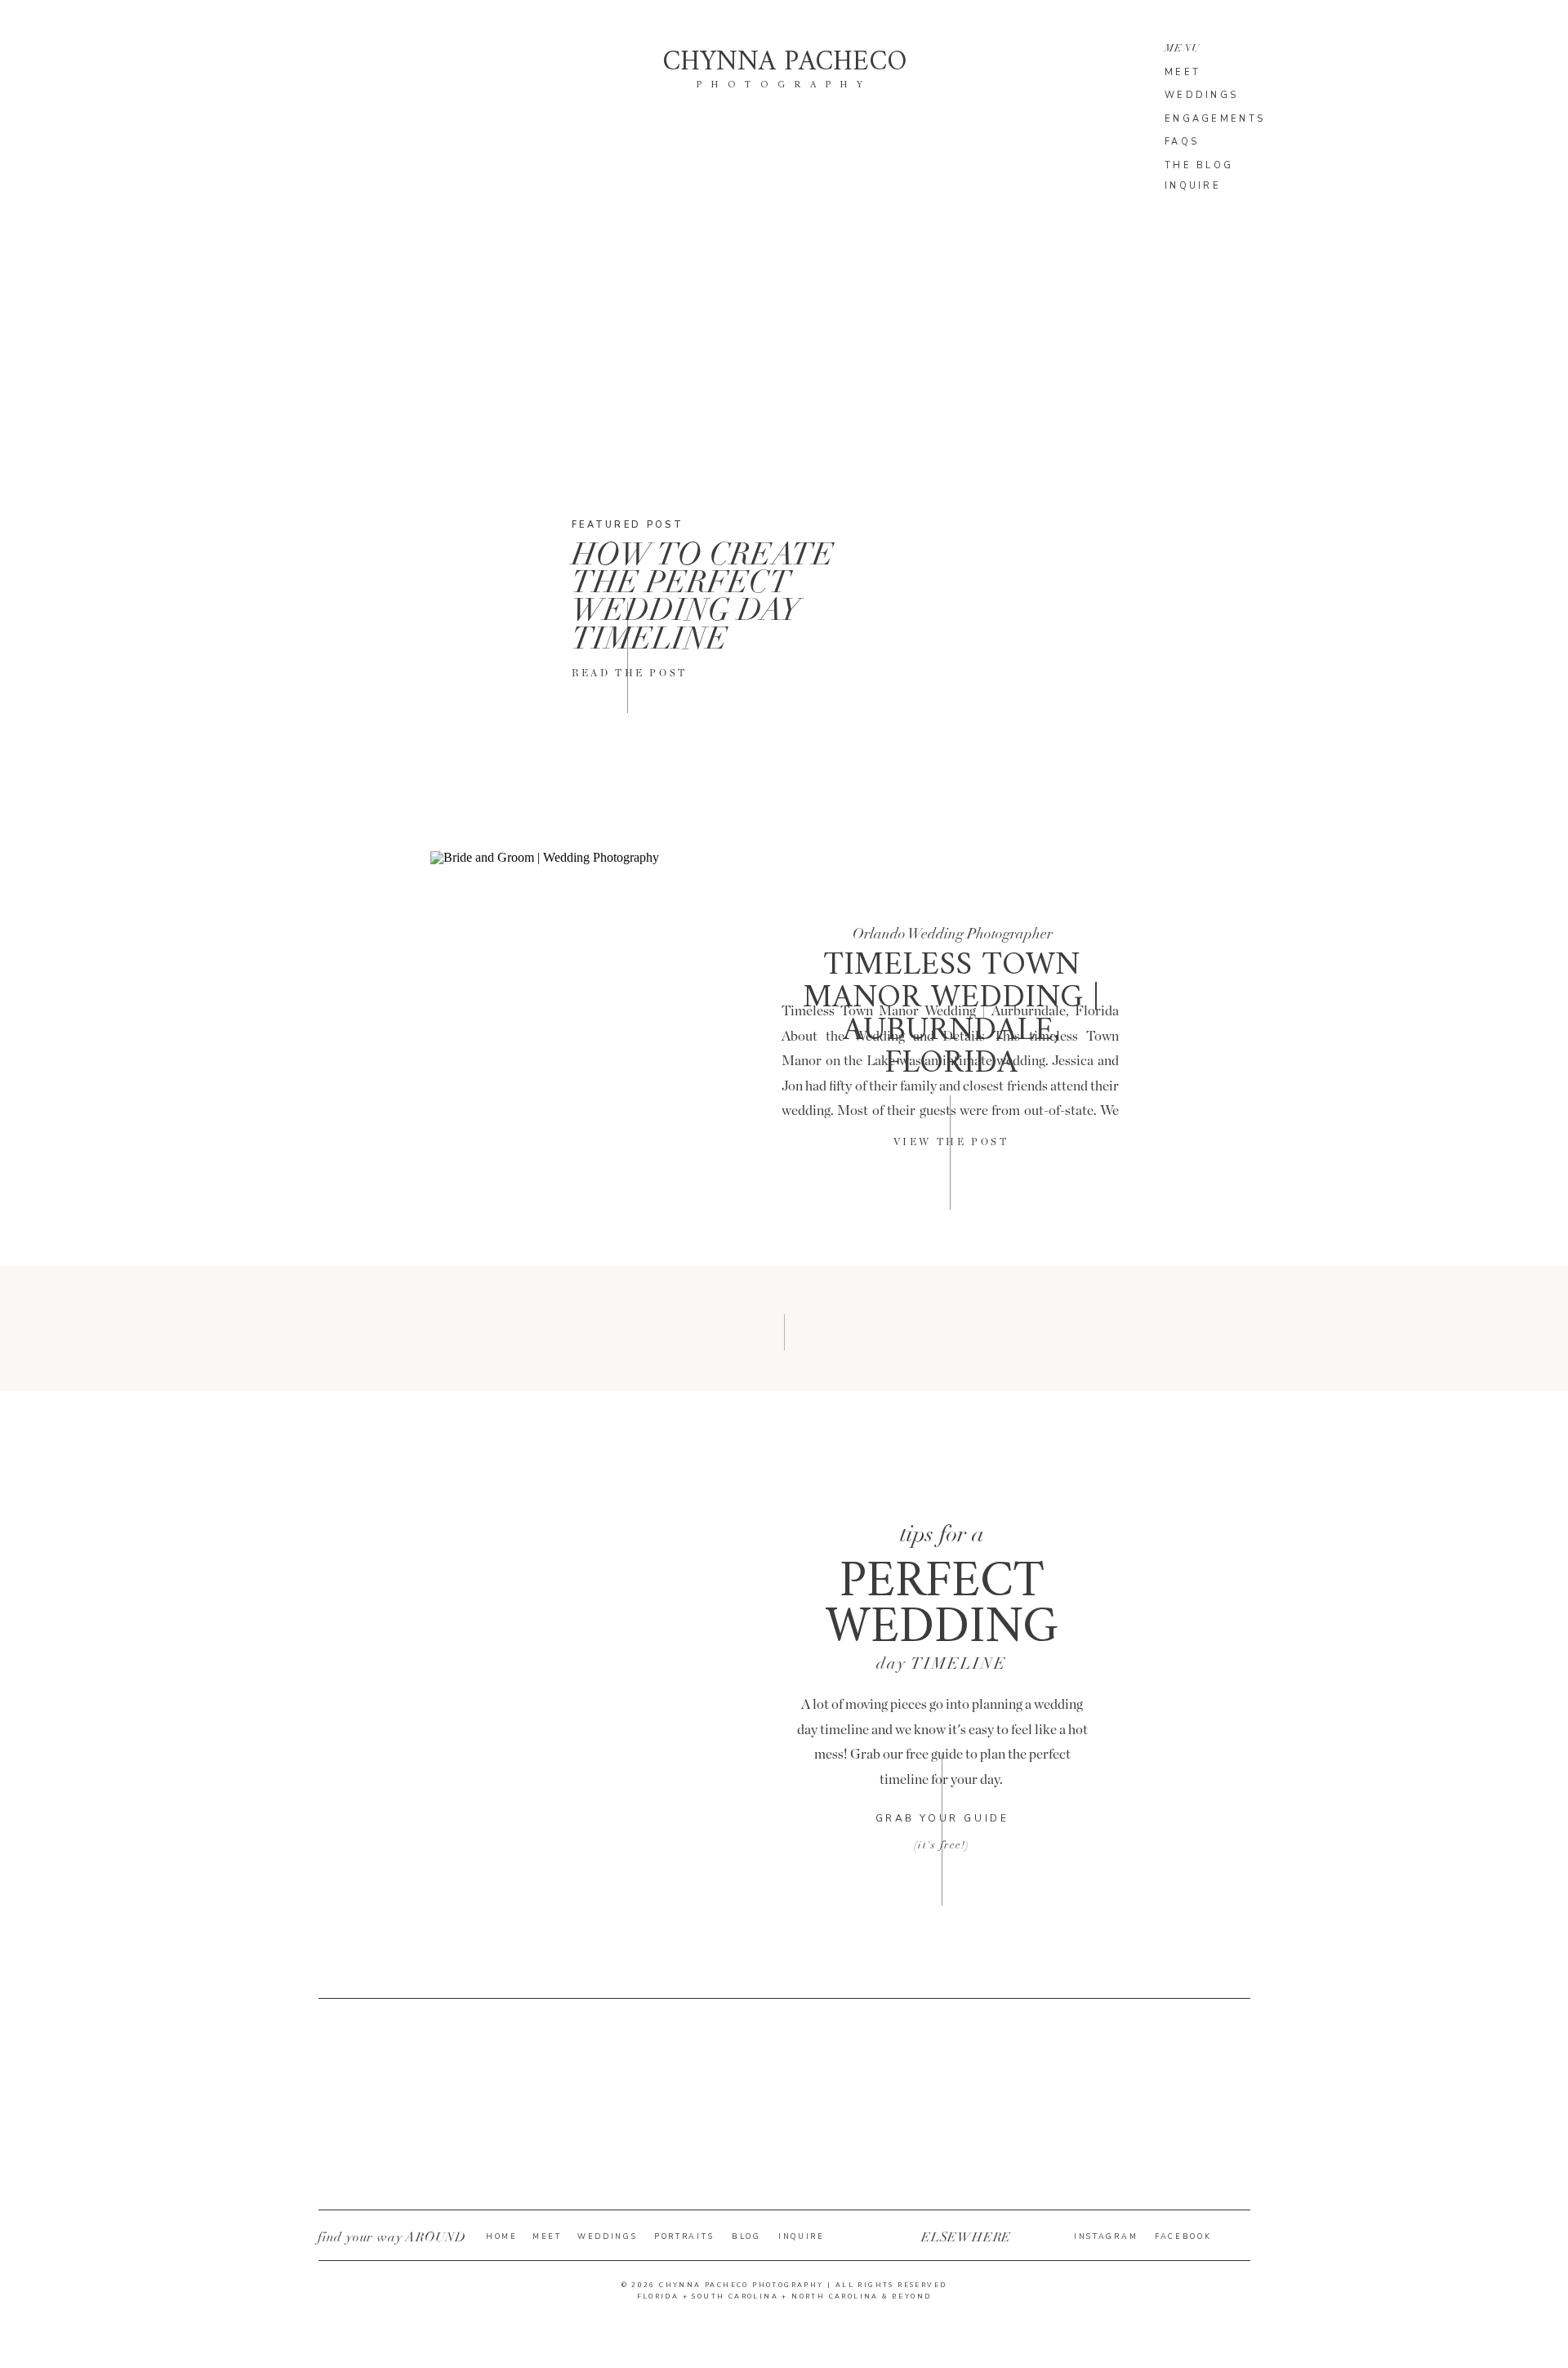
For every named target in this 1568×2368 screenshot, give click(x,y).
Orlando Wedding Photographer (953, 934)
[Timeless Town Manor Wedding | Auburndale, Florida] (584, 1049)
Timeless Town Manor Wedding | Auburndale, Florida (951, 1015)
